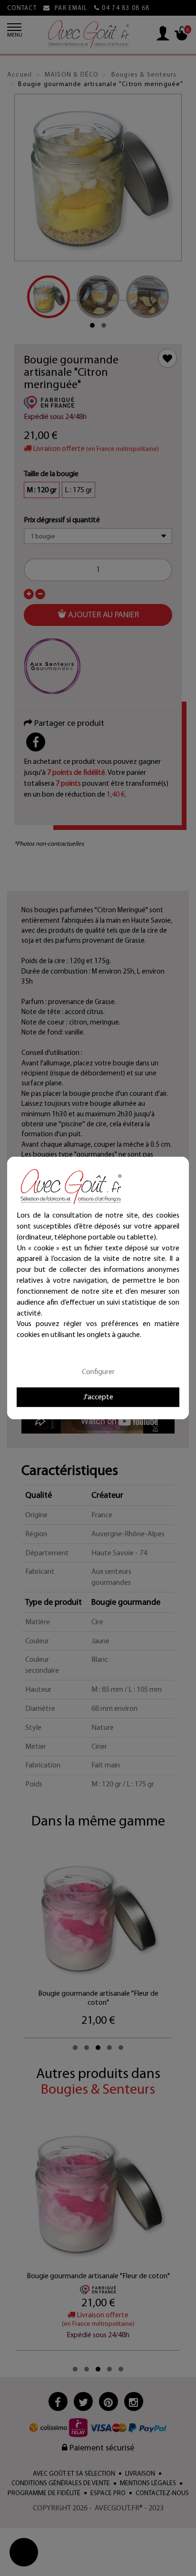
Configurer (98, 1371)
